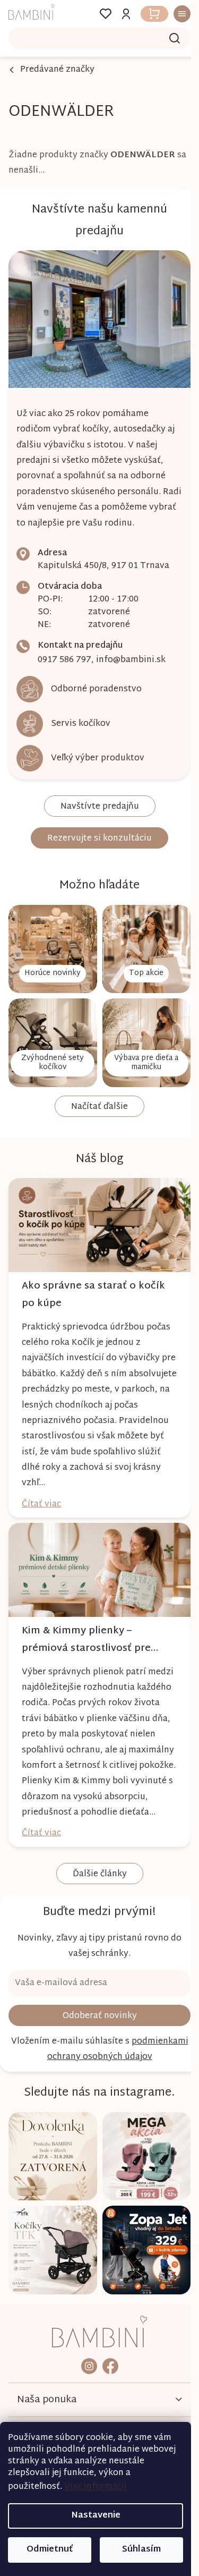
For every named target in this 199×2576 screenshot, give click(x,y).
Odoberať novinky (96, 2009)
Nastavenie (96, 2516)
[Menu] (171, 14)
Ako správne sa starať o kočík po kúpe (93, 1277)
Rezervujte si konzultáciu (96, 833)
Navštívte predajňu (96, 801)
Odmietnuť (50, 2550)
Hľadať (167, 38)
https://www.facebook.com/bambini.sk (106, 2348)
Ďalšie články (96, 1867)
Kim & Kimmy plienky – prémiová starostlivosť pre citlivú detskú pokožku (86, 1617)
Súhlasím (141, 2550)
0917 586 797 (64, 654)
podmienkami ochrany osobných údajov (96, 2048)
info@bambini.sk (131, 654)
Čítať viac (41, 1486)
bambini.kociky (85, 2348)
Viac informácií (96, 2487)
